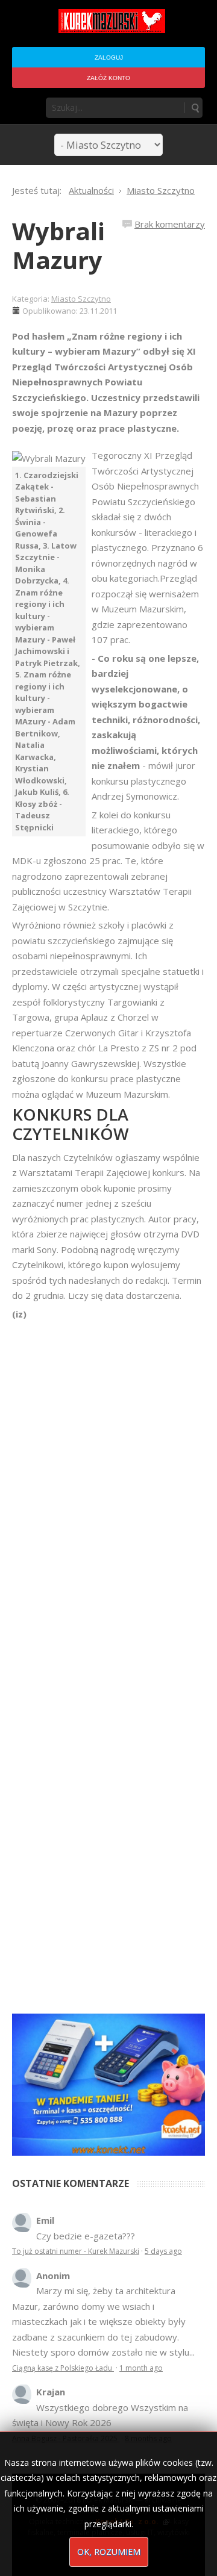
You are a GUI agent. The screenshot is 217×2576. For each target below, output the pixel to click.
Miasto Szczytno (81, 299)
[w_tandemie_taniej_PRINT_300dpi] (108, 2083)
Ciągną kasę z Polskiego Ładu (63, 2368)
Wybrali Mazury (58, 245)
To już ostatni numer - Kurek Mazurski (76, 2251)
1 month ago (141, 2368)
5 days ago (163, 2251)
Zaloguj (109, 58)
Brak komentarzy (170, 224)
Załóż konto (108, 78)
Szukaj (195, 108)
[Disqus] (108, 1491)
